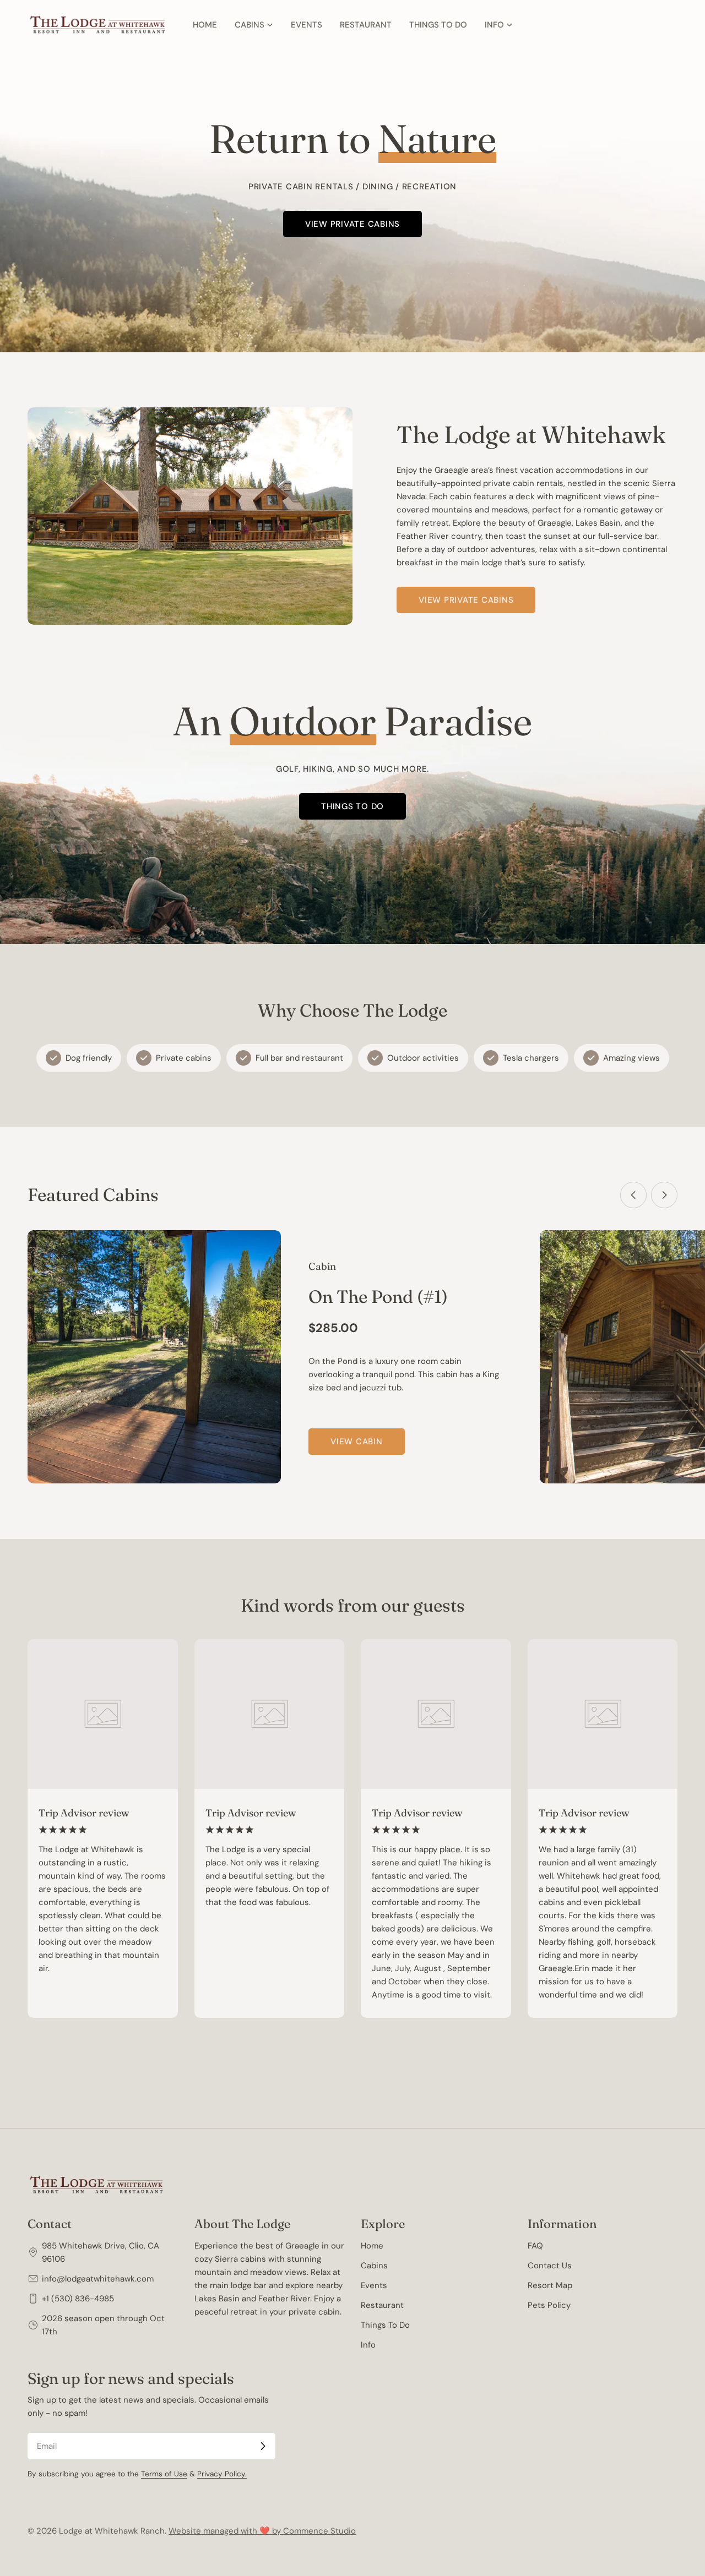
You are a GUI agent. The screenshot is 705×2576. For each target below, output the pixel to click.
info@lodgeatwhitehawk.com (98, 2279)
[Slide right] (664, 1195)
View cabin (357, 1442)
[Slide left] (633, 1195)
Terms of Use (164, 2474)
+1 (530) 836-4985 (78, 2299)
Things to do (352, 806)
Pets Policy (549, 2305)
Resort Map (550, 2285)
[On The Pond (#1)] (154, 1357)
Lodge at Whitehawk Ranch (112, 2531)
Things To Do (385, 2325)
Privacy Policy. (222, 2474)
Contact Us (550, 2266)
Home (372, 2246)
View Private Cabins (352, 224)
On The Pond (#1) (378, 1297)
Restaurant (382, 2305)
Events (374, 2285)
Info (368, 2345)
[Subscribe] (263, 2446)
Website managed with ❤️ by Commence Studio (262, 2531)
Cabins (374, 2266)
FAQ (535, 2246)
